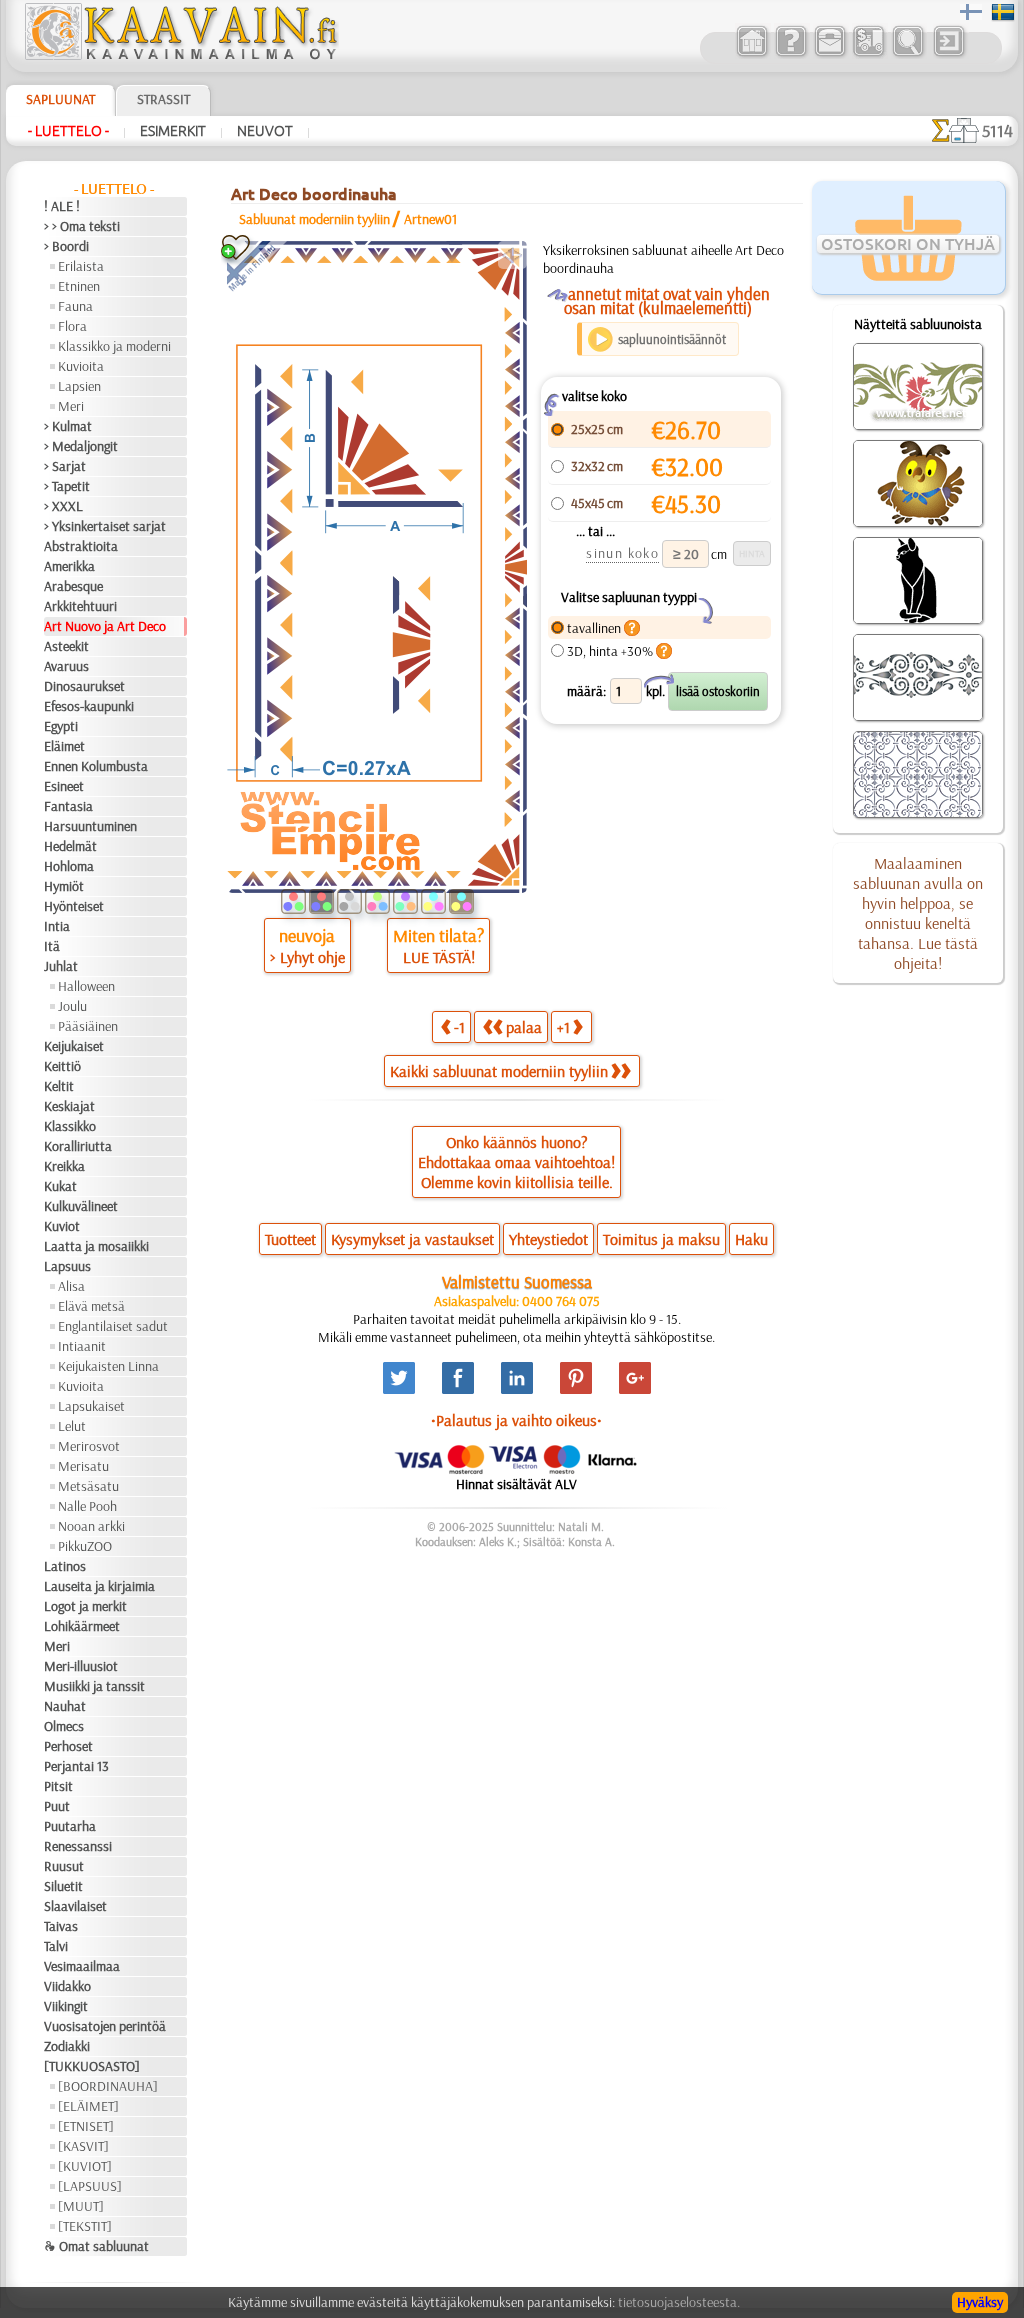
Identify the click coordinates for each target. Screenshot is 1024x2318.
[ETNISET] (86, 2126)
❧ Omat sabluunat (96, 2246)
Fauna (75, 306)
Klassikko (70, 1126)
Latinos (65, 1566)
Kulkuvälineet (81, 1206)
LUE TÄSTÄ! (439, 957)
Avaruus (66, 666)
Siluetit (63, 1886)
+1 (563, 1027)
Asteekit (66, 646)
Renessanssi (78, 1846)
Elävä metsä (91, 1306)
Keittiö (62, 1066)
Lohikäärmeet (82, 1626)
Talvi (56, 1946)
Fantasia (68, 806)
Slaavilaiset (75, 1906)
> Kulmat (68, 426)
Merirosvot (89, 1446)
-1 (459, 1027)
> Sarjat (65, 466)
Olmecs (64, 1726)
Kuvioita (81, 366)
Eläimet (64, 746)
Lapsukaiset (91, 1406)
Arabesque (73, 586)
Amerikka (69, 566)
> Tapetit (67, 486)
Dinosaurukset (84, 686)
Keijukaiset (74, 1046)
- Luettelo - (68, 131)
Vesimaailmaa (82, 1966)
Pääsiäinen (88, 1026)
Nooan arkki (91, 1526)
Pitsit (58, 1786)
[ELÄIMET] (88, 2106)
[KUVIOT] (85, 2166)
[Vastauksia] (790, 54)
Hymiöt (64, 886)
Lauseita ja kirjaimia (99, 1586)
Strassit (163, 99)
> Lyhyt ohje (307, 957)
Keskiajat (69, 1106)
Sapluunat (60, 99)
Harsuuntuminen (90, 826)
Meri (71, 406)
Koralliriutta (78, 1146)
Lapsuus (67, 1266)
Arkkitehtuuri (80, 606)
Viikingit (66, 2006)
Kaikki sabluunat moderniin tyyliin (499, 1071)
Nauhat (65, 1706)
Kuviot (62, 1226)
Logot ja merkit (85, 1606)
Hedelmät (70, 846)
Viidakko (67, 1986)
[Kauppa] (751, 54)
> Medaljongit (81, 446)
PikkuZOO (85, 1546)
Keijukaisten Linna (108, 1366)
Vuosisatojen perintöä (105, 2026)
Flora (72, 326)
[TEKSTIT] (85, 2226)
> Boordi (66, 246)
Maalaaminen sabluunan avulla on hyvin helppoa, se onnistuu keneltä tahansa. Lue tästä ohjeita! (918, 913)
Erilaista (81, 266)
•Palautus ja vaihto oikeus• (516, 1420)
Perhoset (68, 1746)
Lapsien (79, 386)
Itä (52, 946)
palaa (524, 1027)
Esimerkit (173, 131)
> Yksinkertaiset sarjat (105, 526)
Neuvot (265, 131)
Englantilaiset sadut (113, 1326)
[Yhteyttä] (829, 54)
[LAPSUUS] (90, 2186)
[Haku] (907, 54)
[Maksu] (868, 54)
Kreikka (64, 1166)
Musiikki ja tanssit (94, 1686)
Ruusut (64, 1866)
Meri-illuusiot (81, 1666)
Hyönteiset (74, 906)
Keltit (59, 1086)
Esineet (64, 786)
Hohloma (69, 866)
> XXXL (63, 506)
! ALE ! (62, 206)
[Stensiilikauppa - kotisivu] (180, 55)
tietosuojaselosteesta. (679, 2302)
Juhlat (61, 966)
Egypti (61, 726)
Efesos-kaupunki (89, 706)
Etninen (79, 286)
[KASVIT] (83, 2146)
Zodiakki (67, 2046)
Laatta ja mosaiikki (96, 1246)
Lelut (72, 1426)
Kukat (60, 1186)
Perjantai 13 (76, 1766)
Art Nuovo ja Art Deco (105, 626)
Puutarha (70, 1826)
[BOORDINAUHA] (108, 2086)
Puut (57, 1806)
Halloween (86, 986)
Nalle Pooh (87, 1506)
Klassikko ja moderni (114, 346)
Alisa (71, 1286)
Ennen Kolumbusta (96, 766)
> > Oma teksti (82, 226)
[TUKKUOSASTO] (92, 2066)
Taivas (61, 1926)
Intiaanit (82, 1346)
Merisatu (83, 1466)
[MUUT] (81, 2206)
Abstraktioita (81, 546)
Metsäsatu (88, 1486)
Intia (57, 926)
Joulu (72, 1006)
